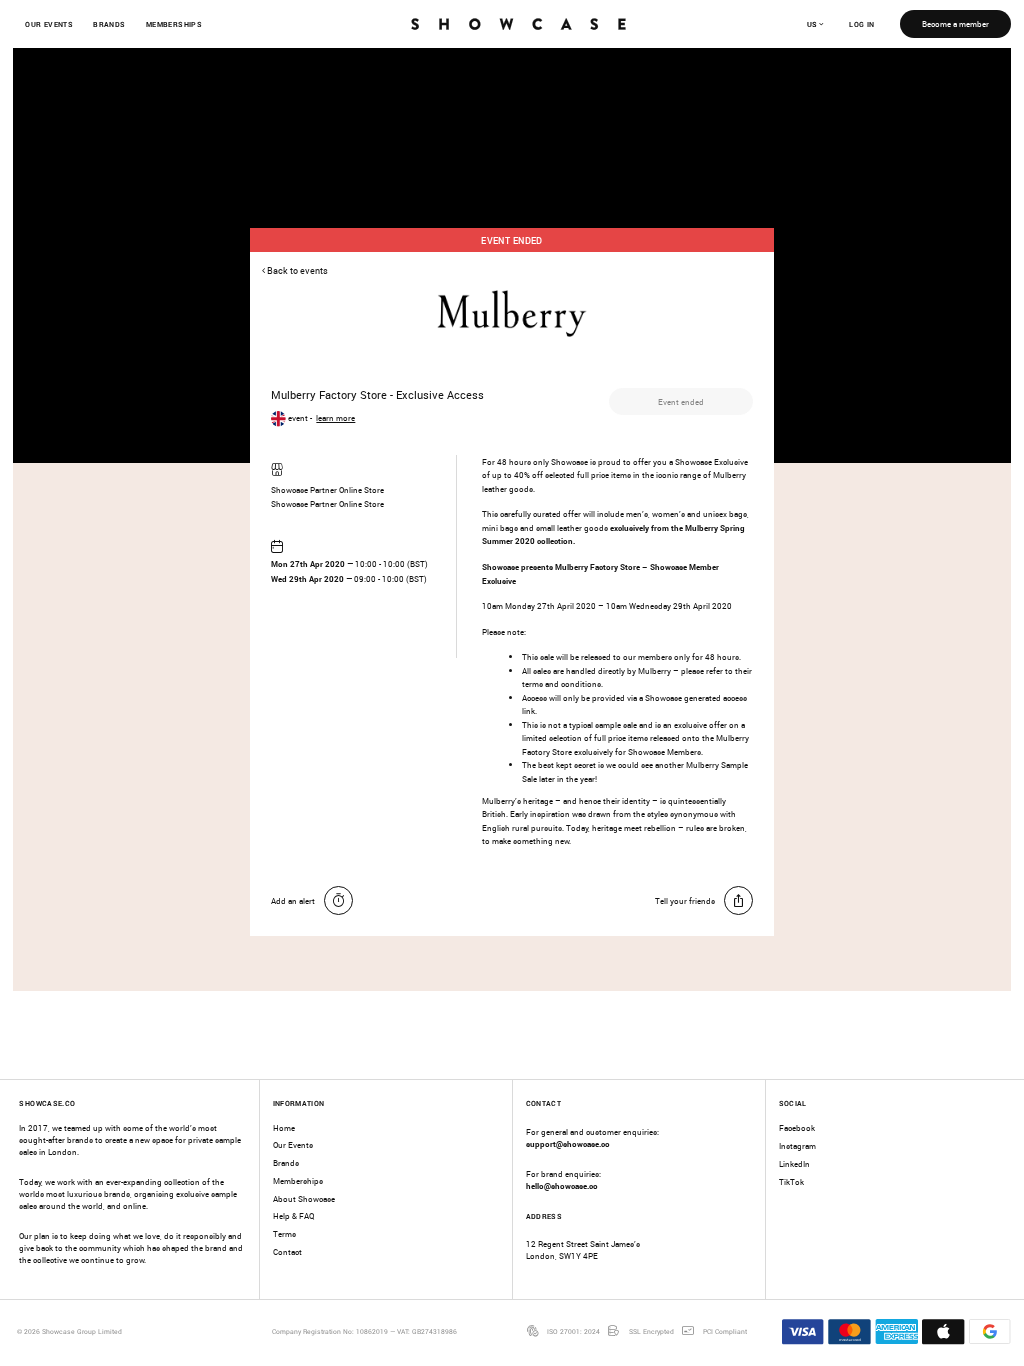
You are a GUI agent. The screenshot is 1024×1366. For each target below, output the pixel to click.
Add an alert (293, 900)
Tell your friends (685, 900)
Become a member (955, 23)
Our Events (49, 24)
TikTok (791, 1181)
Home (284, 1127)
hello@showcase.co (562, 1185)
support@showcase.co (568, 1143)
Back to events (296, 271)
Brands (109, 24)
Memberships (174, 24)
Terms (284, 1233)
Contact (287, 1251)
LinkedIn (794, 1163)
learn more (335, 417)
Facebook (797, 1127)
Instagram (797, 1145)
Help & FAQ (293, 1215)
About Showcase (304, 1198)
